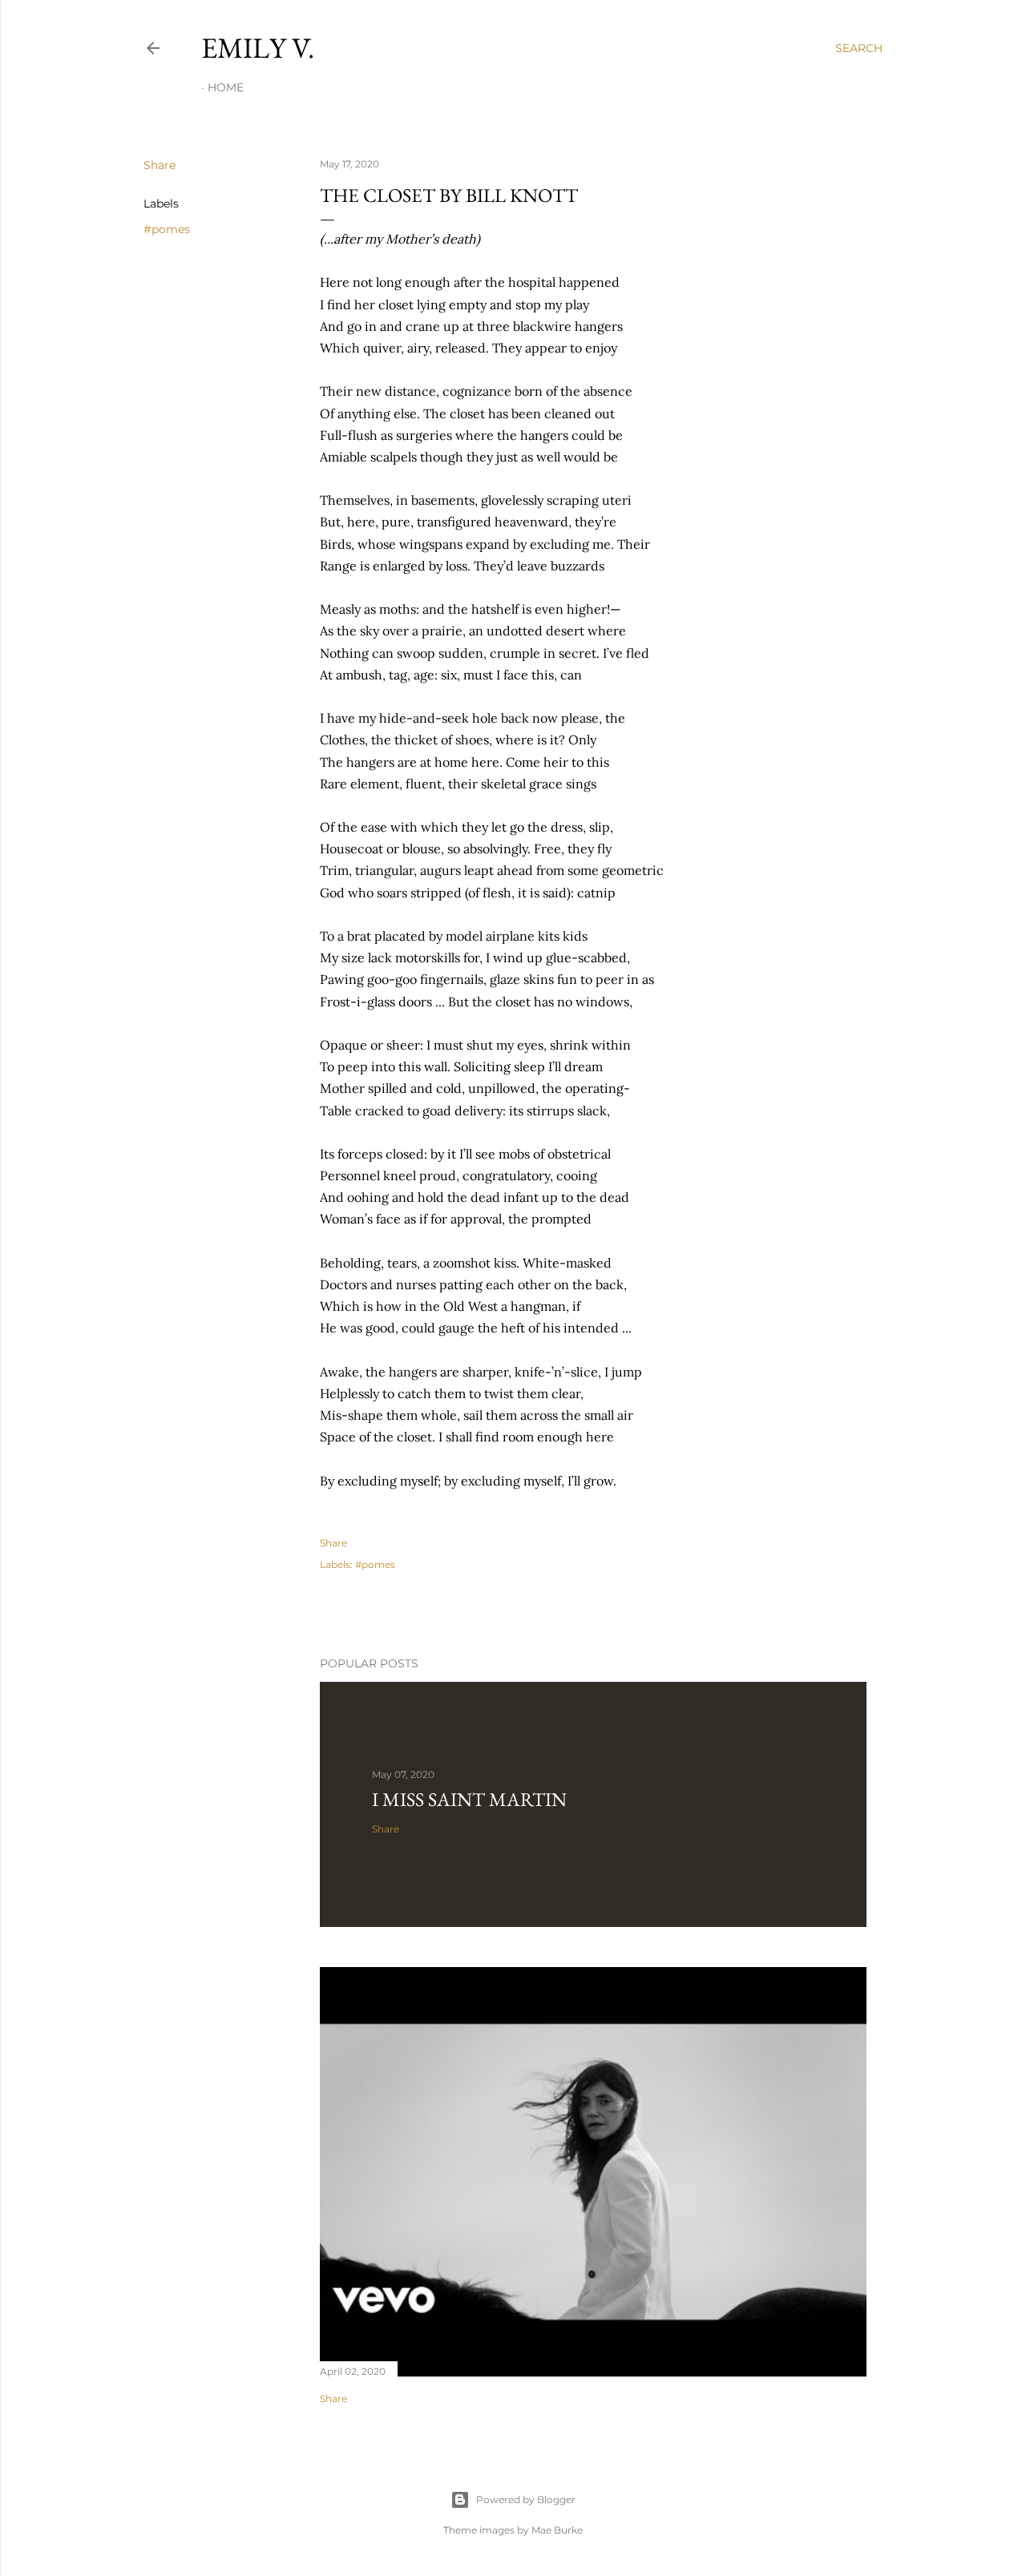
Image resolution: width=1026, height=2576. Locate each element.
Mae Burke (557, 2530)
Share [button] (160, 165)
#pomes (167, 229)
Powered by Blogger (526, 2499)
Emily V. (258, 48)
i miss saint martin (469, 1799)
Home (226, 87)
